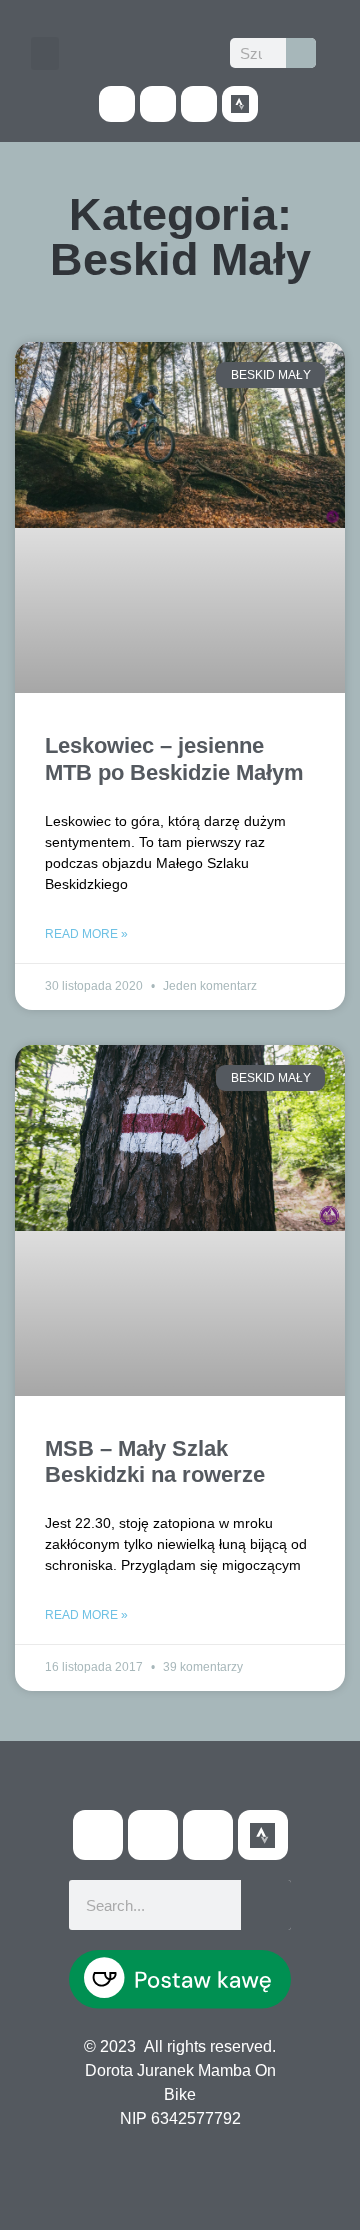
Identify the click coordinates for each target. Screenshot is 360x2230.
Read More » (86, 934)
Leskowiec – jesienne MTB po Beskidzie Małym (174, 758)
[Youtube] (158, 104)
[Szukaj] (301, 53)
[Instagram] (199, 104)
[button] (45, 53)
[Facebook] (117, 104)
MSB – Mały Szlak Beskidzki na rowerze (155, 1461)
